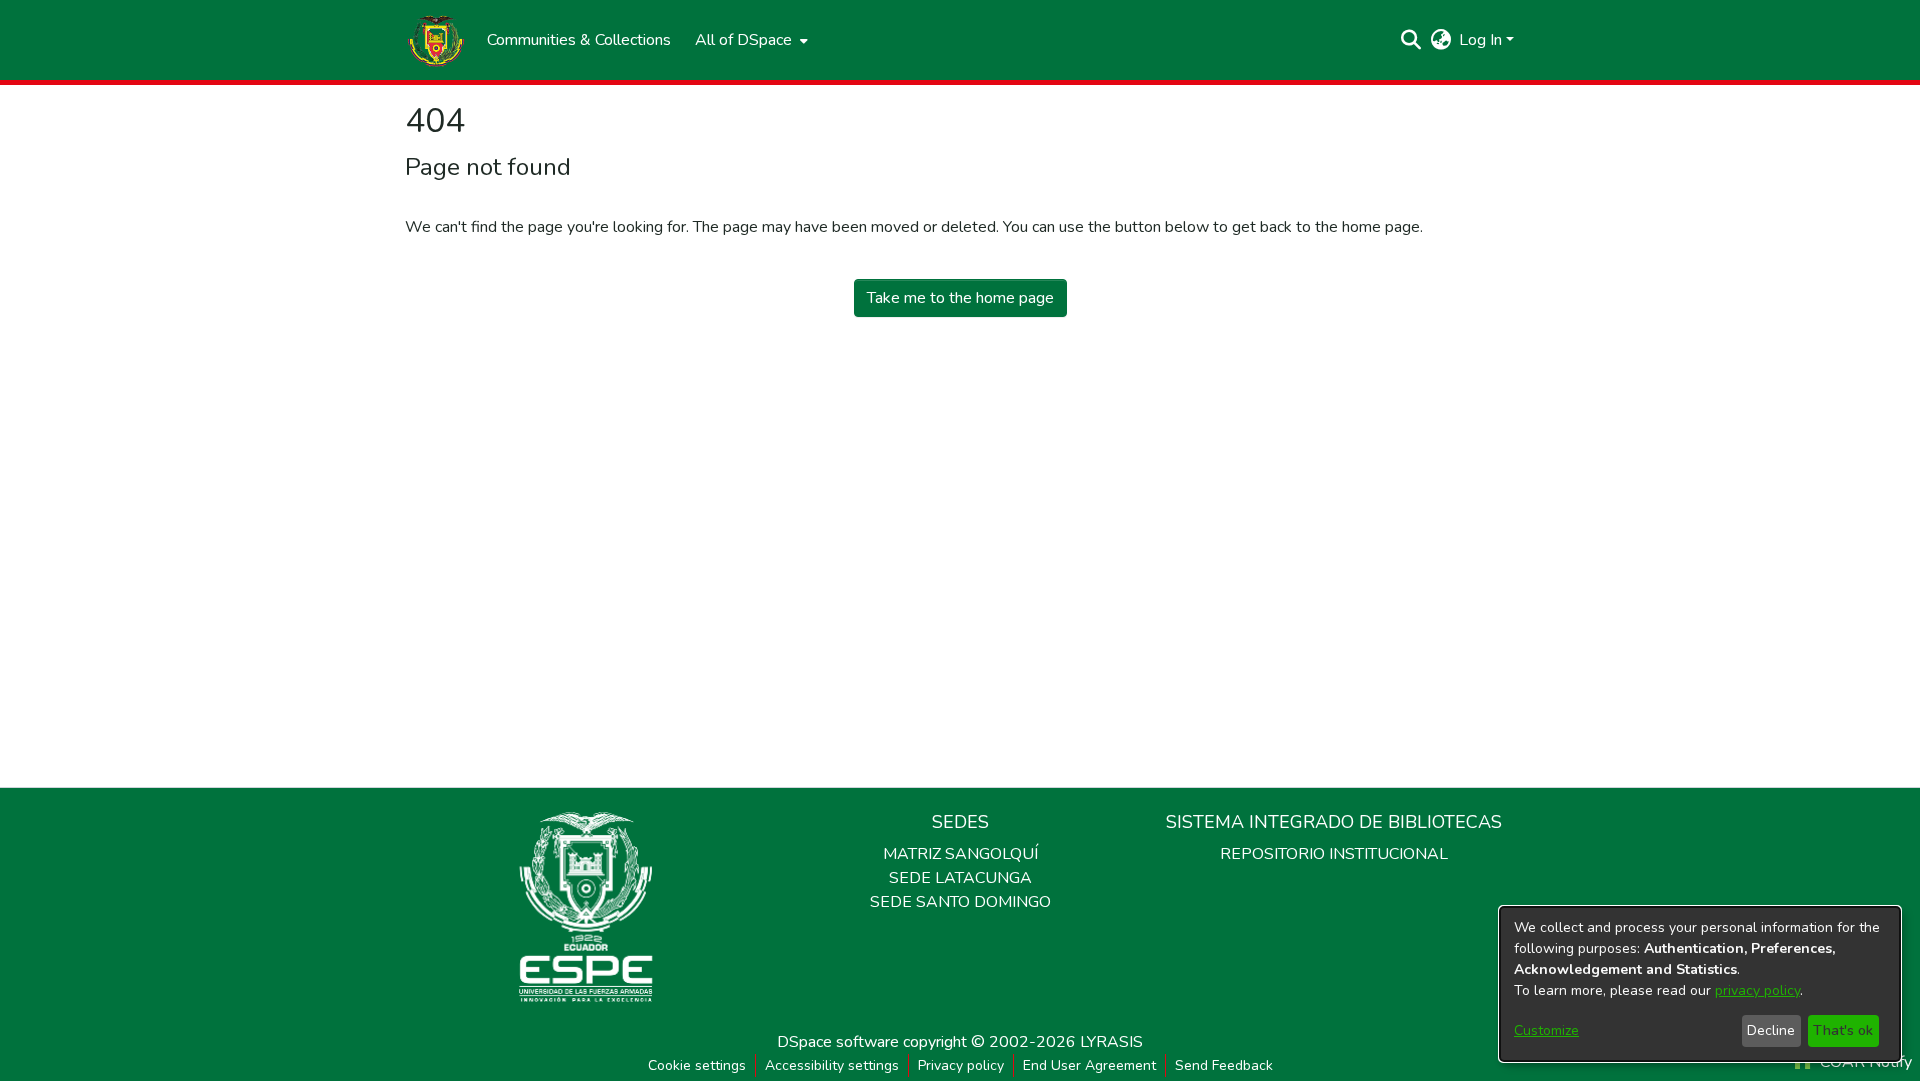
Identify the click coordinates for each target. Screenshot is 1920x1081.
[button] (436, 40)
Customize (1546, 1030)
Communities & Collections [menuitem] (579, 40)
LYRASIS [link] (1111, 1042)
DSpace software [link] (838, 1042)
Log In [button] (1482, 40)
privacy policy (1757, 990)
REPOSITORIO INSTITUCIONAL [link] (1334, 854)
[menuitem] (749, 40)
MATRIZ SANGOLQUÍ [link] (960, 854)
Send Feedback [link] (1224, 1065)
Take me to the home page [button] (960, 298)
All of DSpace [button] (743, 40)
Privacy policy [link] (961, 1065)
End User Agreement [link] (1089, 1065)
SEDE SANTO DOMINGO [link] (960, 902)
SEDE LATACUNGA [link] (960, 878)
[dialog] (1700, 984)
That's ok (1843, 1030)
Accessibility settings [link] (832, 1065)
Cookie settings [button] (697, 1065)
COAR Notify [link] (1864, 1062)
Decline (1771, 1030)
